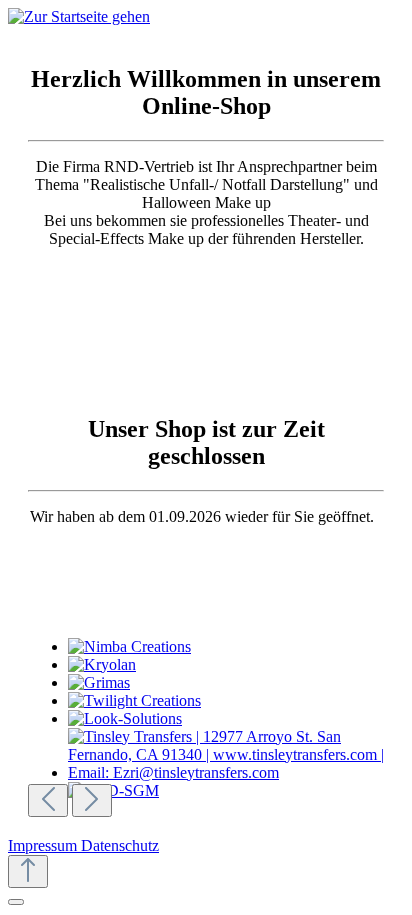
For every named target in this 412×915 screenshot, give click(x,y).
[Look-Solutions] (233, 719)
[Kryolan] (233, 665)
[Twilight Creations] (233, 701)
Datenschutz (120, 845)
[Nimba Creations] (233, 647)
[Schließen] (16, 902)
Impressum (44, 845)
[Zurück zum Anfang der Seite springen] (28, 871)
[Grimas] (233, 683)
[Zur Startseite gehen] (79, 16)
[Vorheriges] (48, 800)
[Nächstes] (92, 800)
